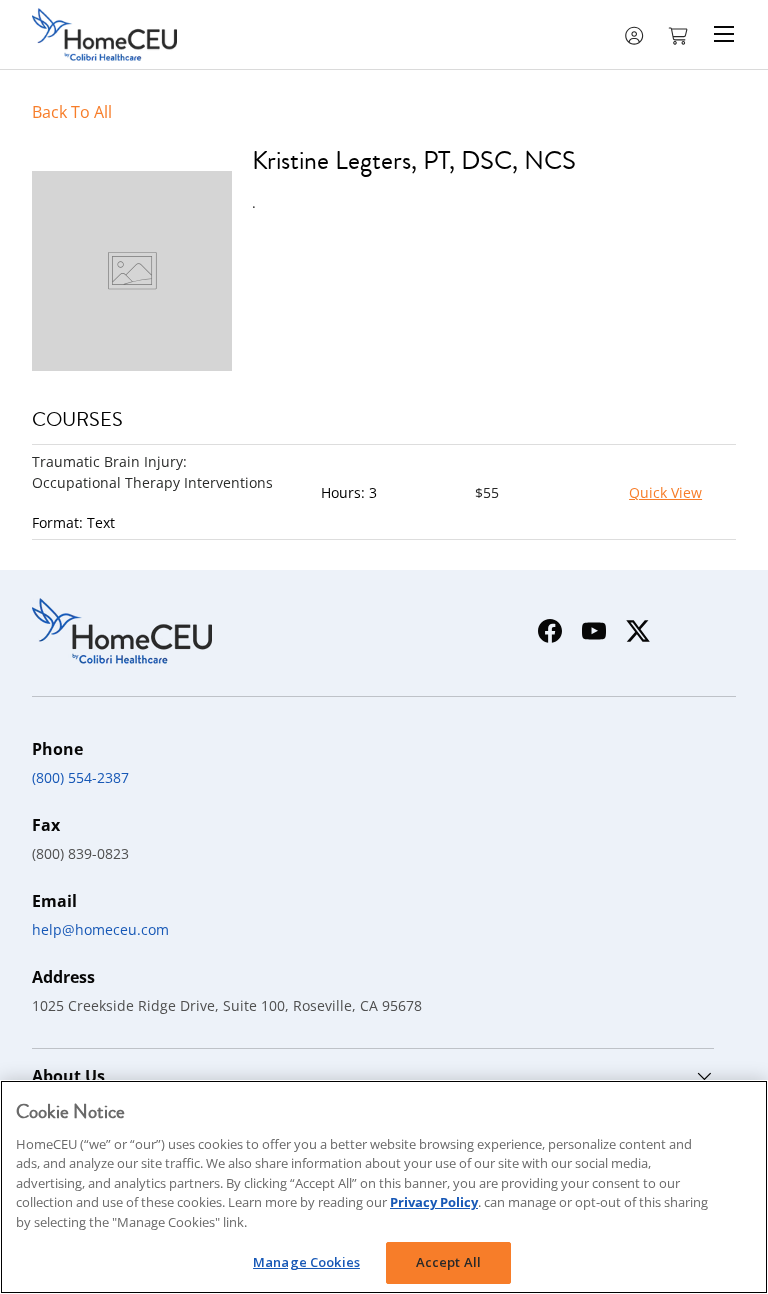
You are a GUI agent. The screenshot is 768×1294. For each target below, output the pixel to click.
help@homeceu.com (100, 929)
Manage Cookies (306, 1262)
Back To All (72, 112)
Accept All (448, 1262)
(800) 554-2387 (80, 777)
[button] (680, 34)
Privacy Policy (434, 1202)
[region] (384, 1187)
